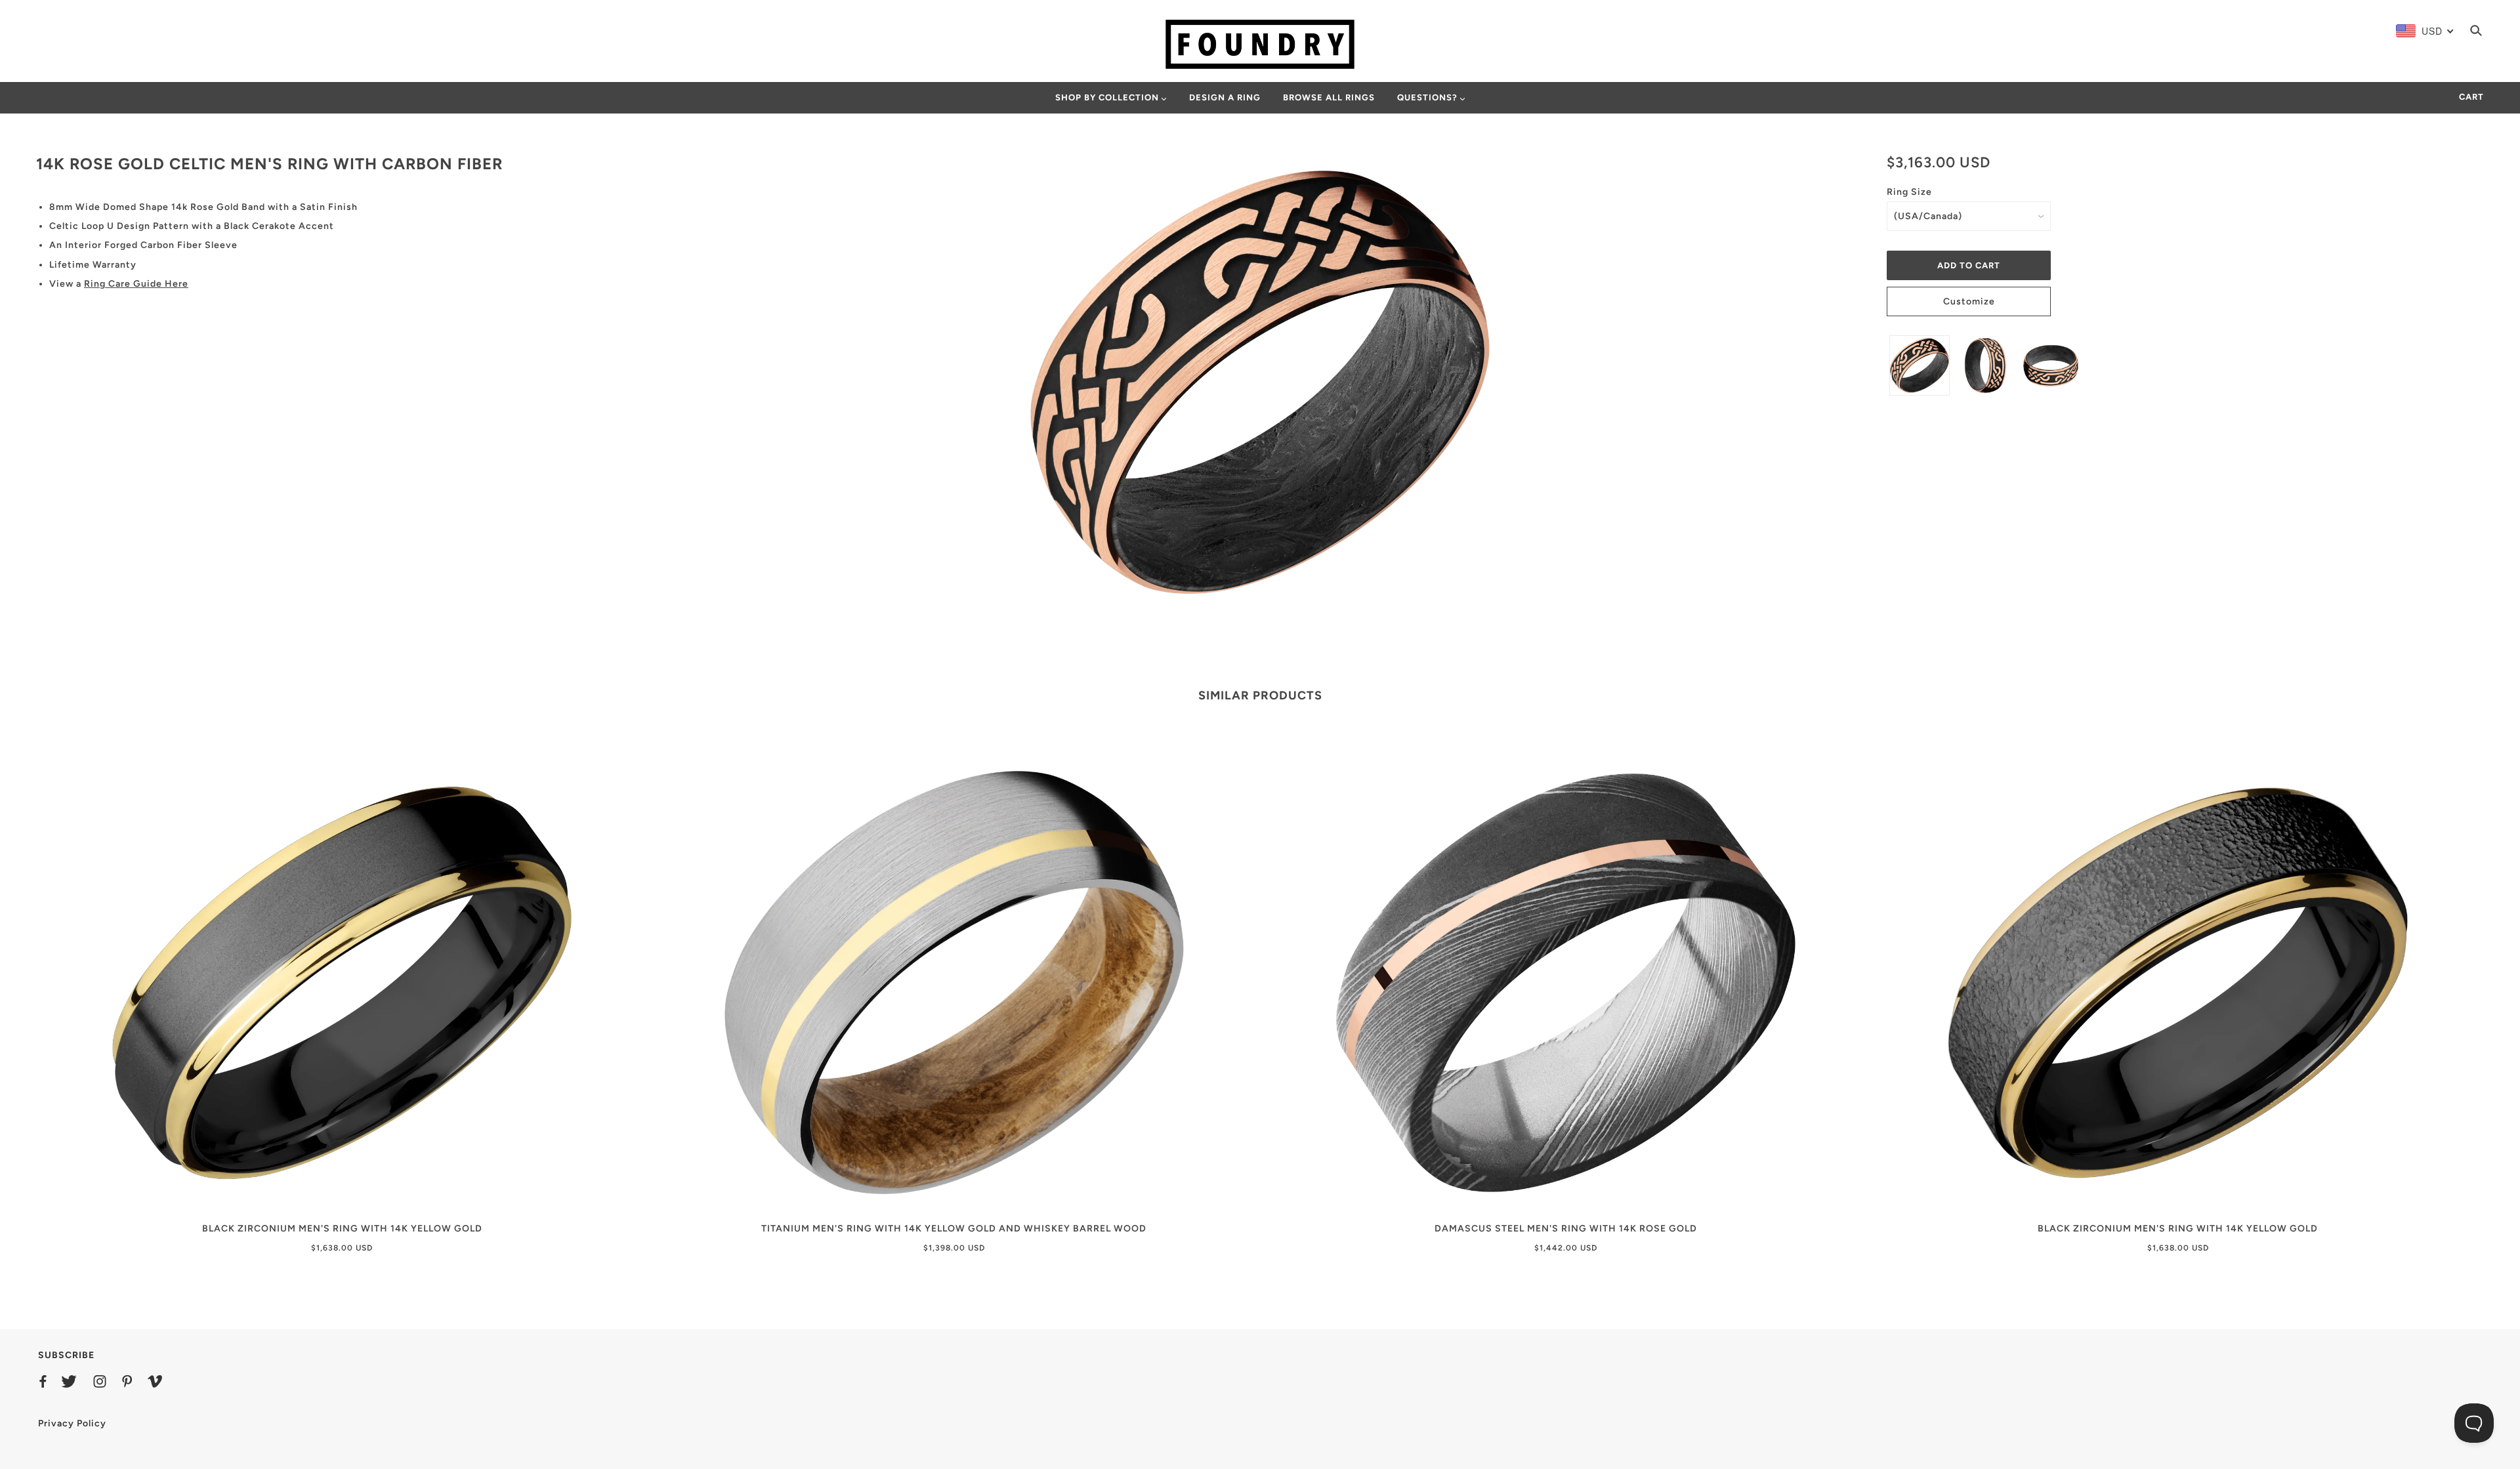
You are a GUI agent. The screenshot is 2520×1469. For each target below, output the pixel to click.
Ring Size (1909, 192)
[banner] (1260, 44)
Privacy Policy (72, 1423)
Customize (1969, 301)
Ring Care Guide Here (136, 284)
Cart (2471, 97)
